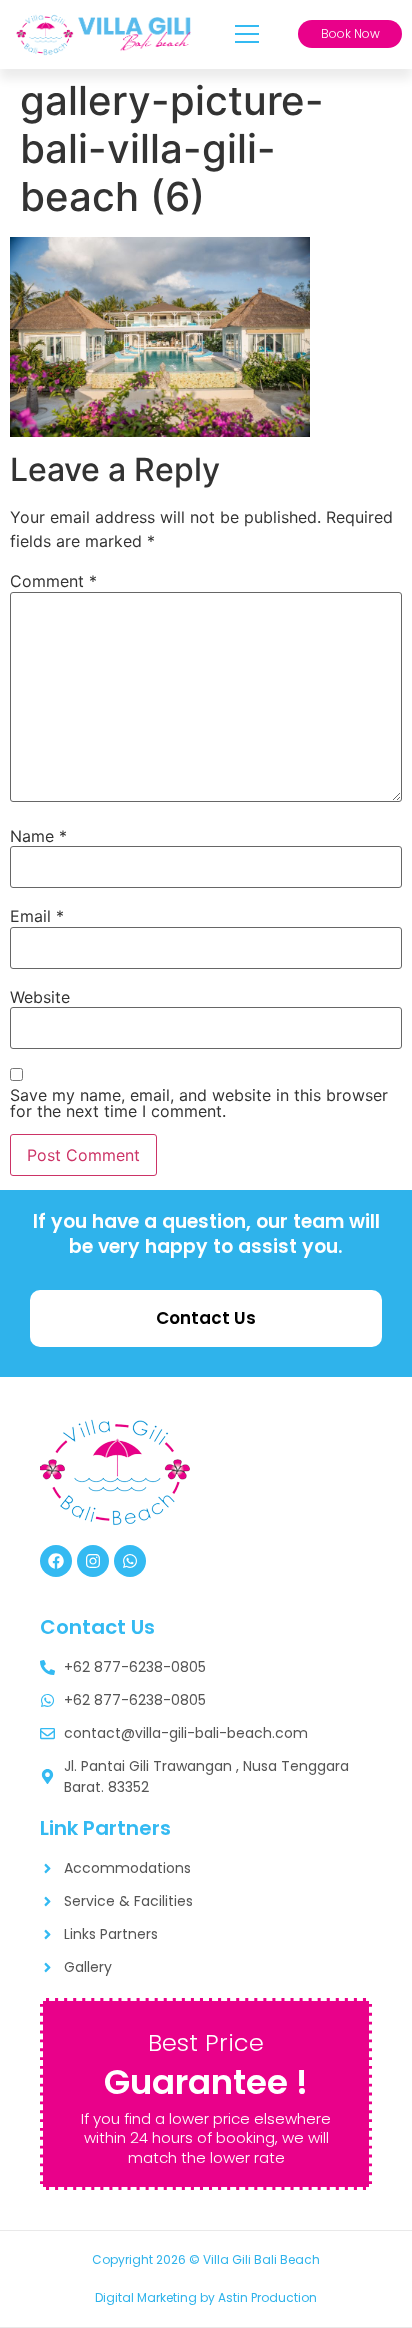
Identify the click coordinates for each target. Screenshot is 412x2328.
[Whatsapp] (130, 1561)
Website (40, 997)
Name (38, 836)
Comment (53, 581)
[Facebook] (56, 1561)
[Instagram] (93, 1561)
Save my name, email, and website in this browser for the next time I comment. (199, 1103)
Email (37, 916)
